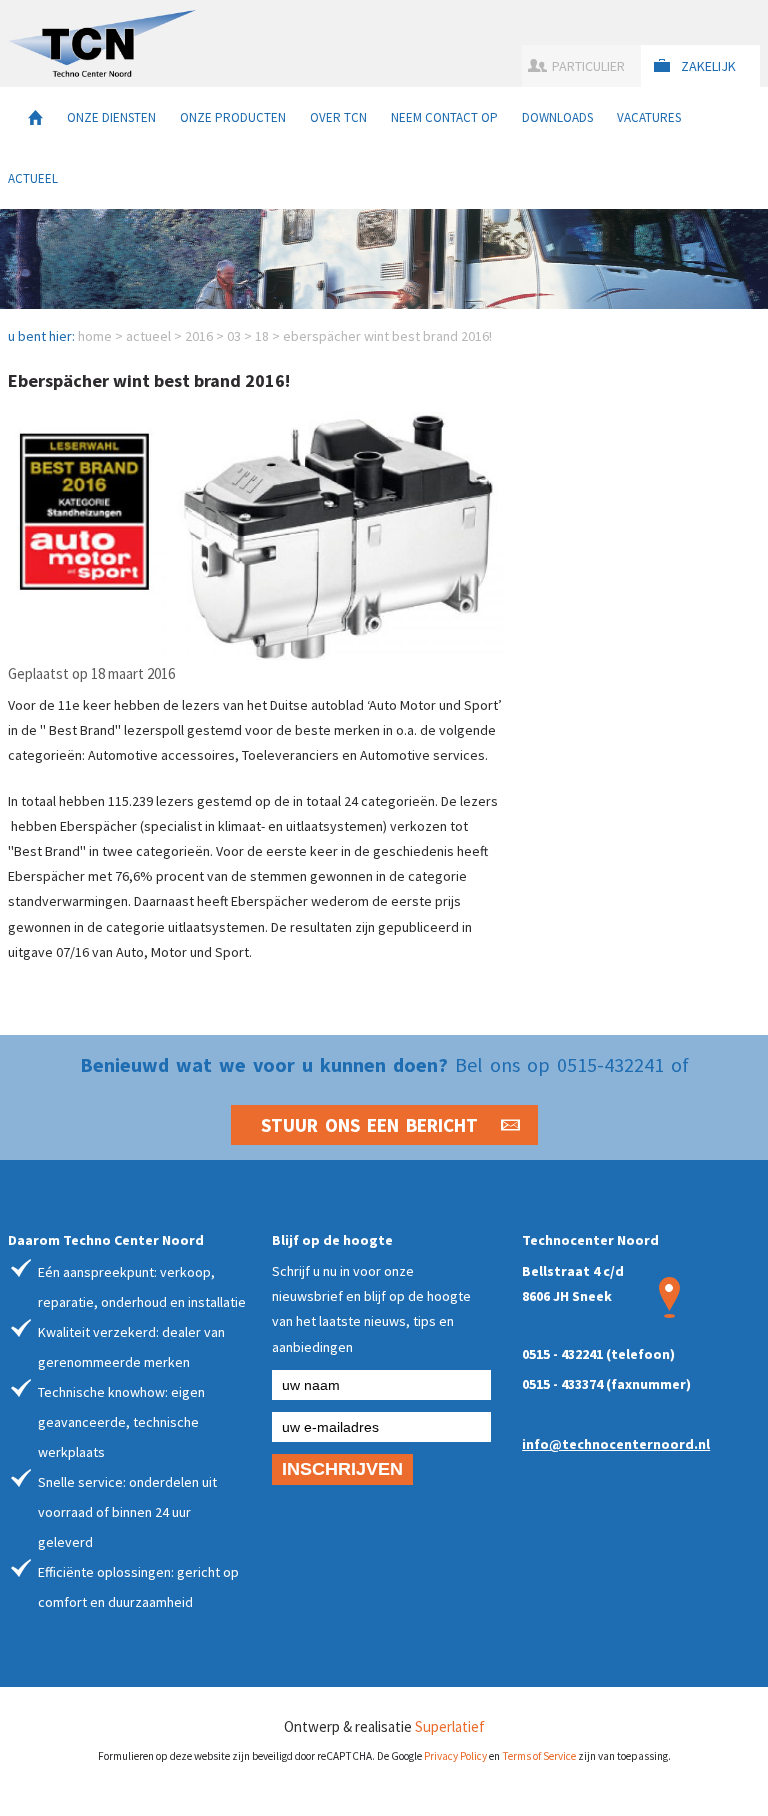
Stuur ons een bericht (369, 1125)
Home (35, 117)
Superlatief (450, 1726)
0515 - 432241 (562, 1354)
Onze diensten (111, 117)
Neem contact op (444, 117)
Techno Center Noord (102, 43)
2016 (199, 336)
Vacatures (649, 117)
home (95, 336)
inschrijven (342, 1469)
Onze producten (233, 117)
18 (262, 336)
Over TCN (338, 117)
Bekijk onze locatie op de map (669, 1297)
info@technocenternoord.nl (616, 1444)
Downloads (557, 117)
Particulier (588, 66)
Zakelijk (708, 66)
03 (234, 336)
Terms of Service (539, 1756)
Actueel (33, 178)
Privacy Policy (455, 1756)
